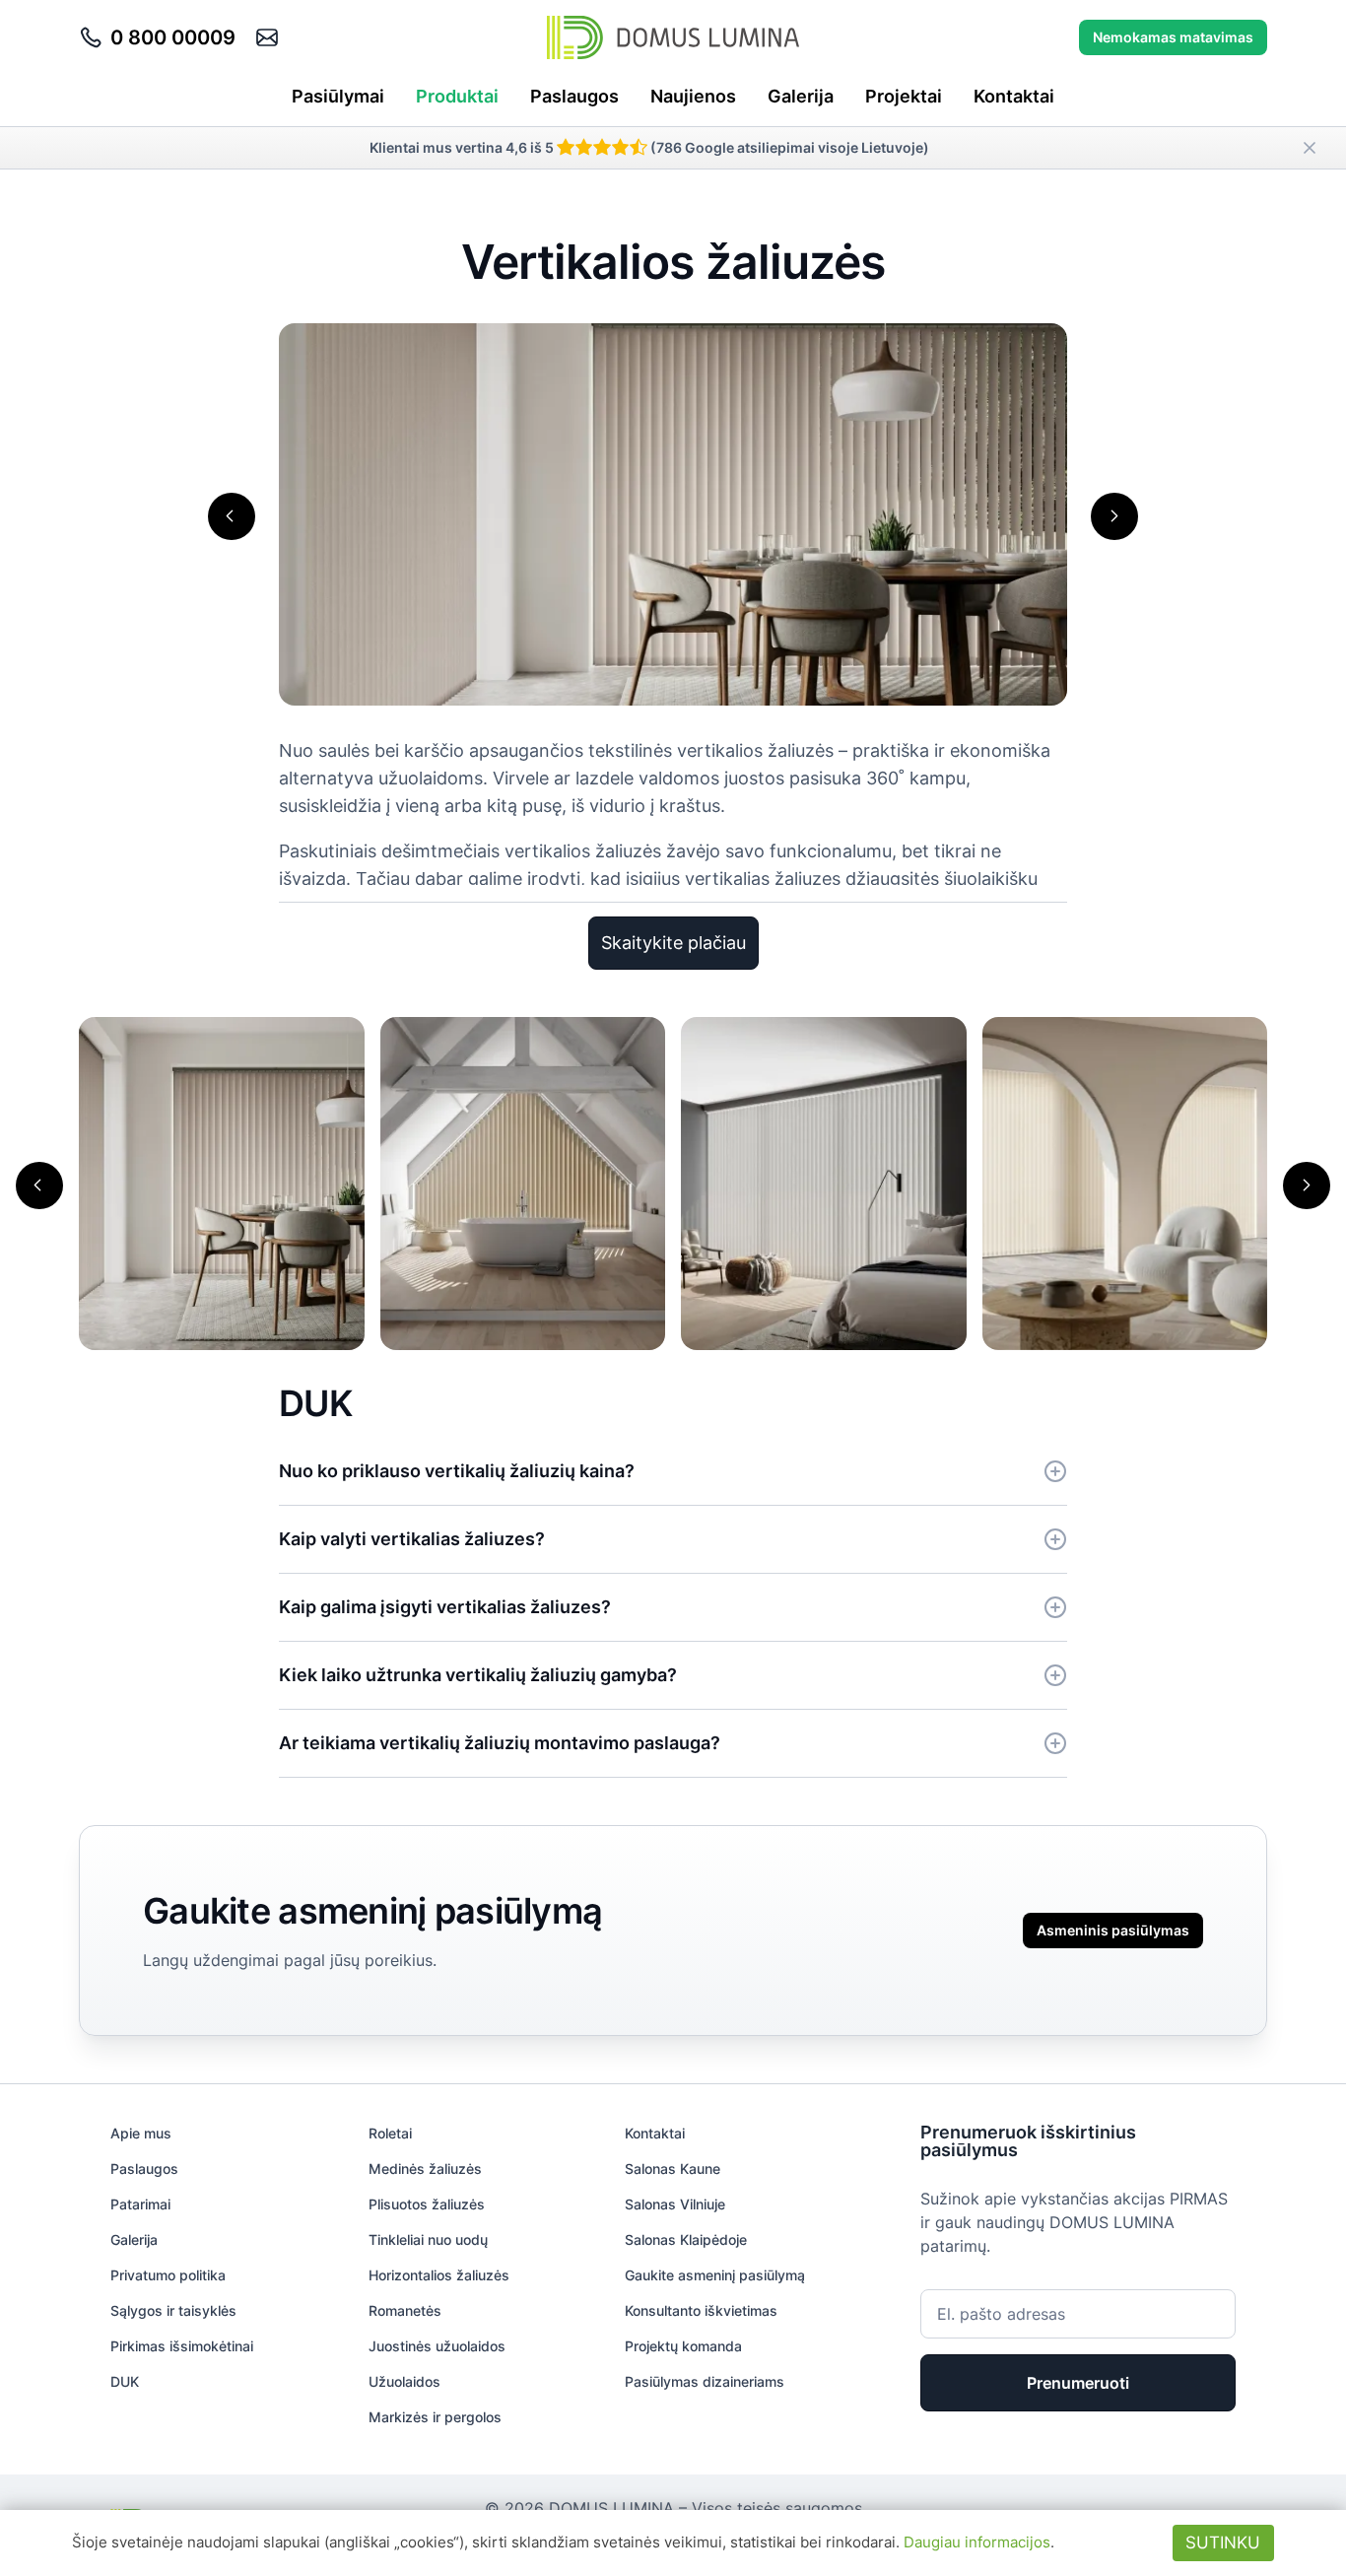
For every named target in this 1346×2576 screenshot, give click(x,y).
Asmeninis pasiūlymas (1113, 1930)
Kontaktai (1014, 96)
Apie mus (141, 2133)
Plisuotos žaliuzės (427, 2204)
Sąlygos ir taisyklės (173, 2310)
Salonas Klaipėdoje (686, 2239)
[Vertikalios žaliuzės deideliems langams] (1125, 1182)
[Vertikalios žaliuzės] (222, 1182)
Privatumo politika (168, 2275)
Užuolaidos (404, 2381)
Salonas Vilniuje (675, 2204)
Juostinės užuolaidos (437, 2346)
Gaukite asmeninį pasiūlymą (715, 2275)
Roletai (390, 2133)
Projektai (904, 96)
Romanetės (405, 2310)
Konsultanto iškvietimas (701, 2310)
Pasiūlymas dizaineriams (705, 2381)
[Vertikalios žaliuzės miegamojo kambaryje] (824, 1182)
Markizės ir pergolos (435, 2417)
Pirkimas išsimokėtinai (182, 2346)
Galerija (801, 96)
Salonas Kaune (673, 2169)
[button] (232, 516)
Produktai (457, 96)
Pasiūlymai (338, 96)
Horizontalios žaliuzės (439, 2275)
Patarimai (140, 2204)
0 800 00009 (173, 37)
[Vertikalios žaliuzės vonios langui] (523, 1182)
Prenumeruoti (1078, 2383)
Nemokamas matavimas (1173, 37)
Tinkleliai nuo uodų (428, 2239)
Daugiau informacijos (977, 2542)
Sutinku (1223, 2542)
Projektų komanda (683, 2346)
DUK (125, 2381)
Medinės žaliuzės (425, 2169)
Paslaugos (574, 96)
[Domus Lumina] (673, 37)
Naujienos (693, 96)
